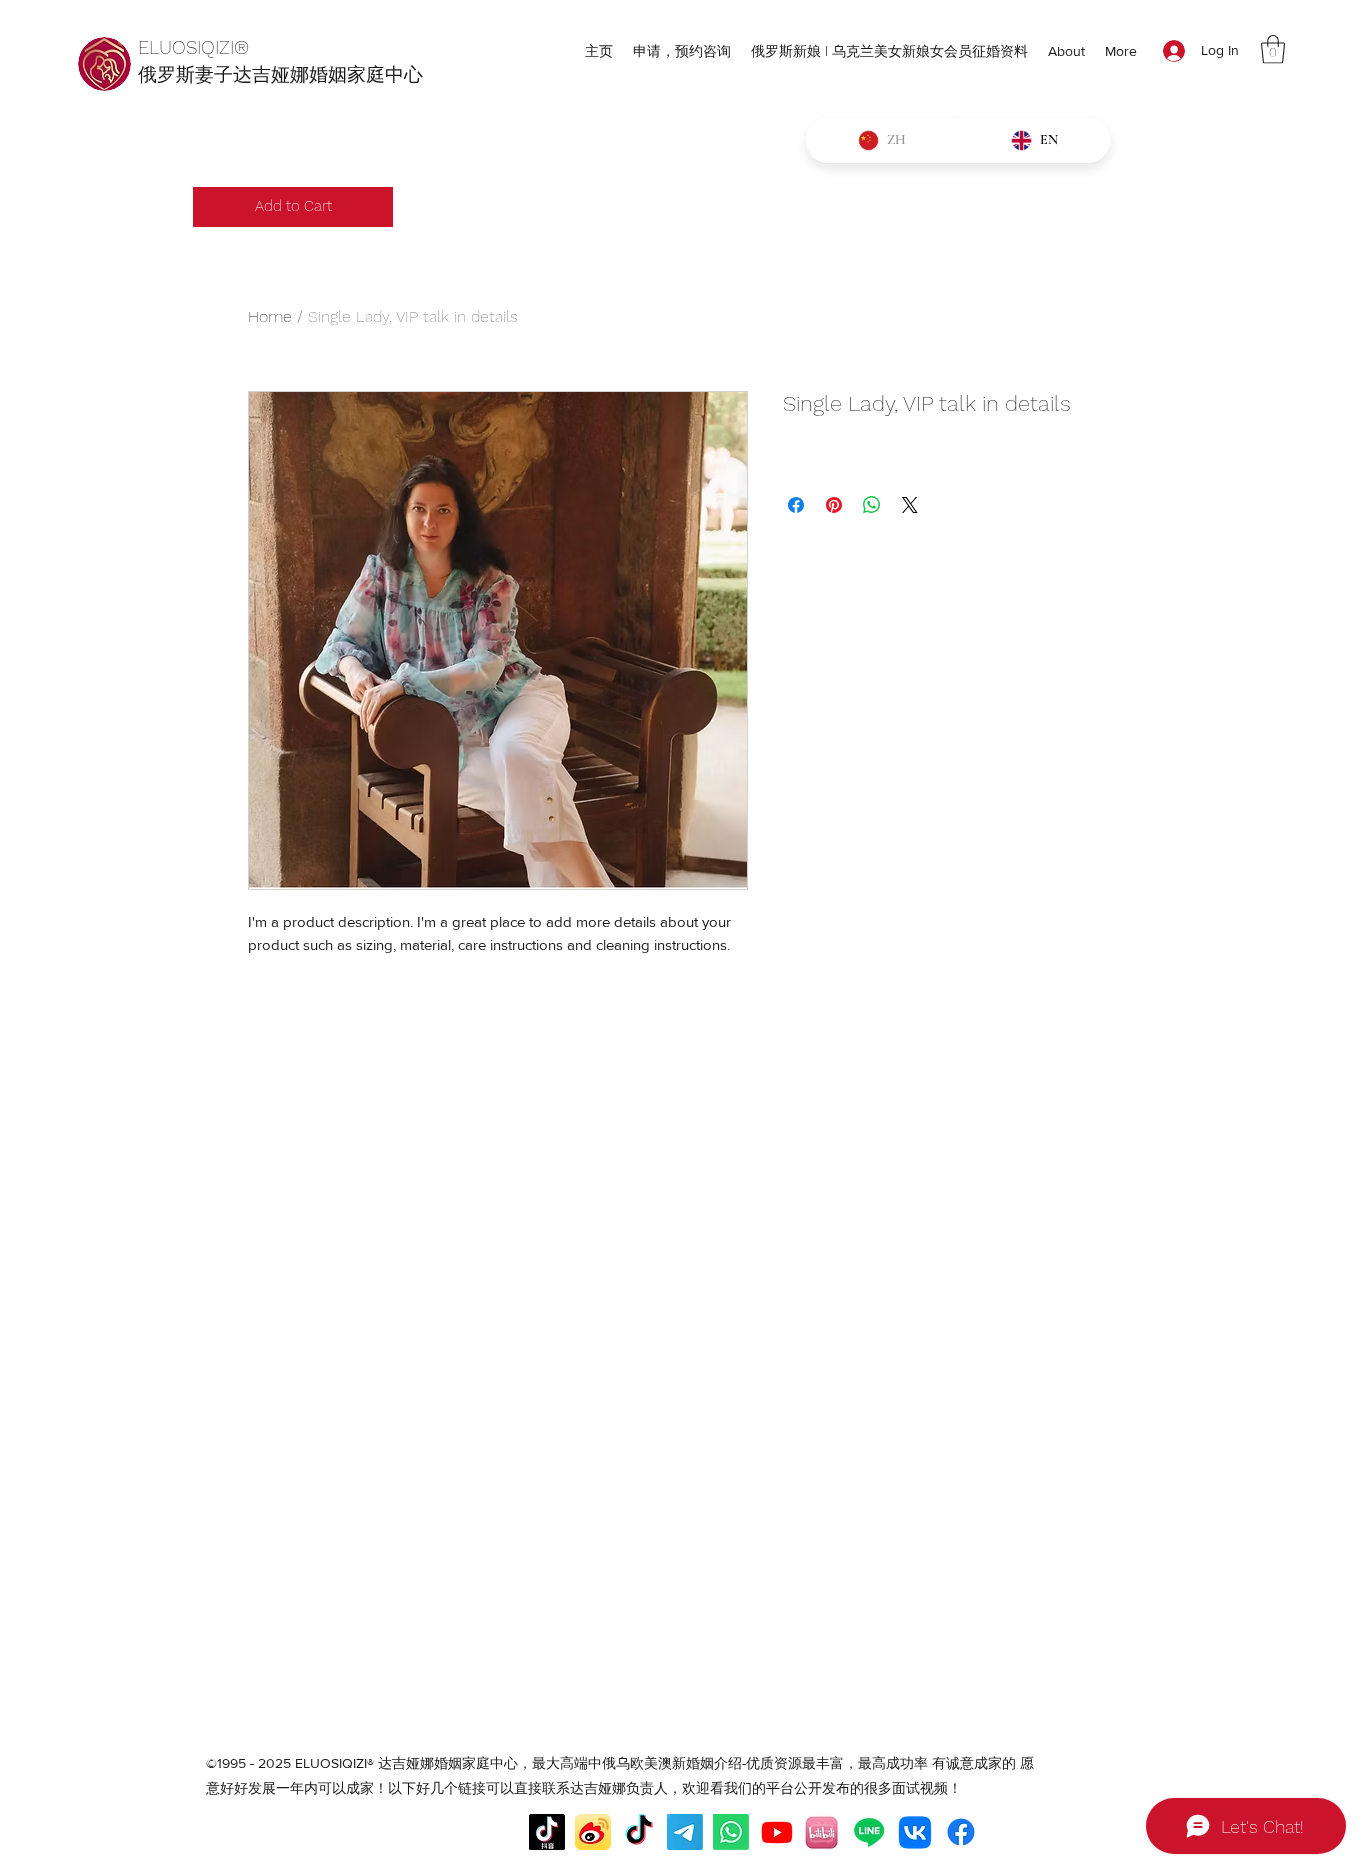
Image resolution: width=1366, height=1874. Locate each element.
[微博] (593, 1832)
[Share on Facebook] (796, 505)
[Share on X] (910, 505)
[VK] (915, 1832)
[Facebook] (961, 1832)
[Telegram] (685, 1832)
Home (270, 316)
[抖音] (547, 1832)
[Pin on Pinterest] (834, 505)
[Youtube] (777, 1832)
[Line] (869, 1832)
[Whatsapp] (731, 1832)
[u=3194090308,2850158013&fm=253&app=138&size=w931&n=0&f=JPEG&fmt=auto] (823, 1832)
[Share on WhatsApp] (872, 505)
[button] (1273, 49)
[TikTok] (639, 1832)
